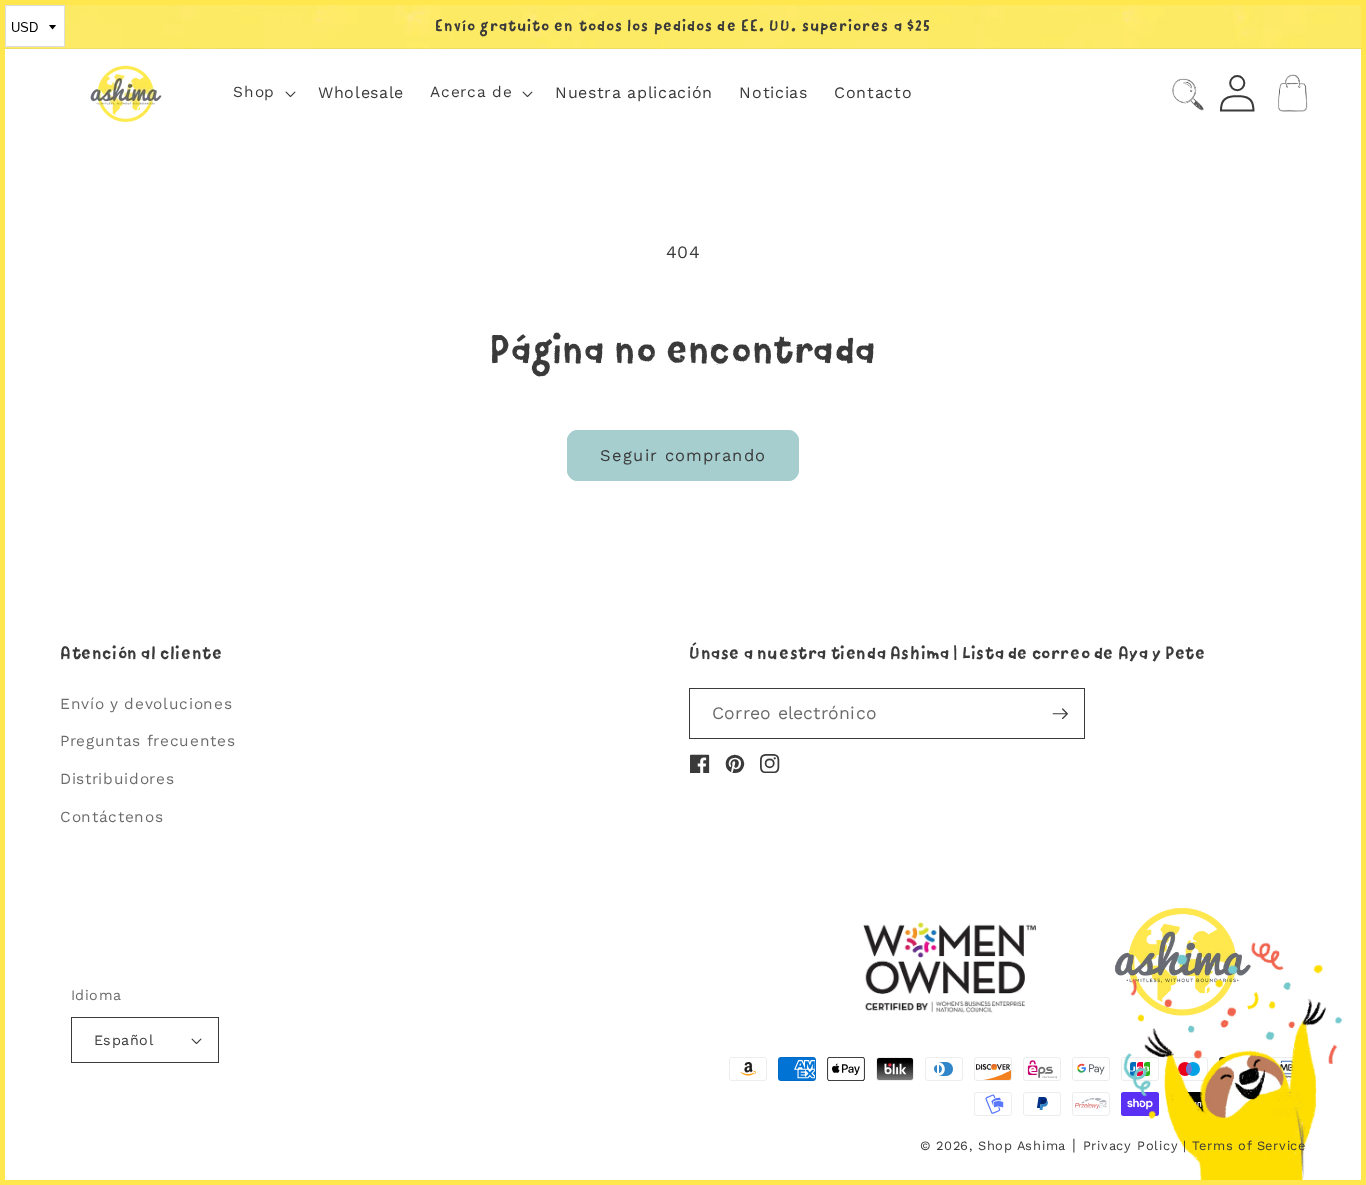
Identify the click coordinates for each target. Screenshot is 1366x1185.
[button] (262, 93)
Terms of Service (1249, 1145)
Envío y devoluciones (146, 704)
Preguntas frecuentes (147, 741)
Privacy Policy (1131, 1145)
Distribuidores (117, 779)
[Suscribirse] (1060, 714)
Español (123, 1040)
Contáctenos (111, 817)
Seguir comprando (683, 455)
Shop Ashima (1022, 1145)
